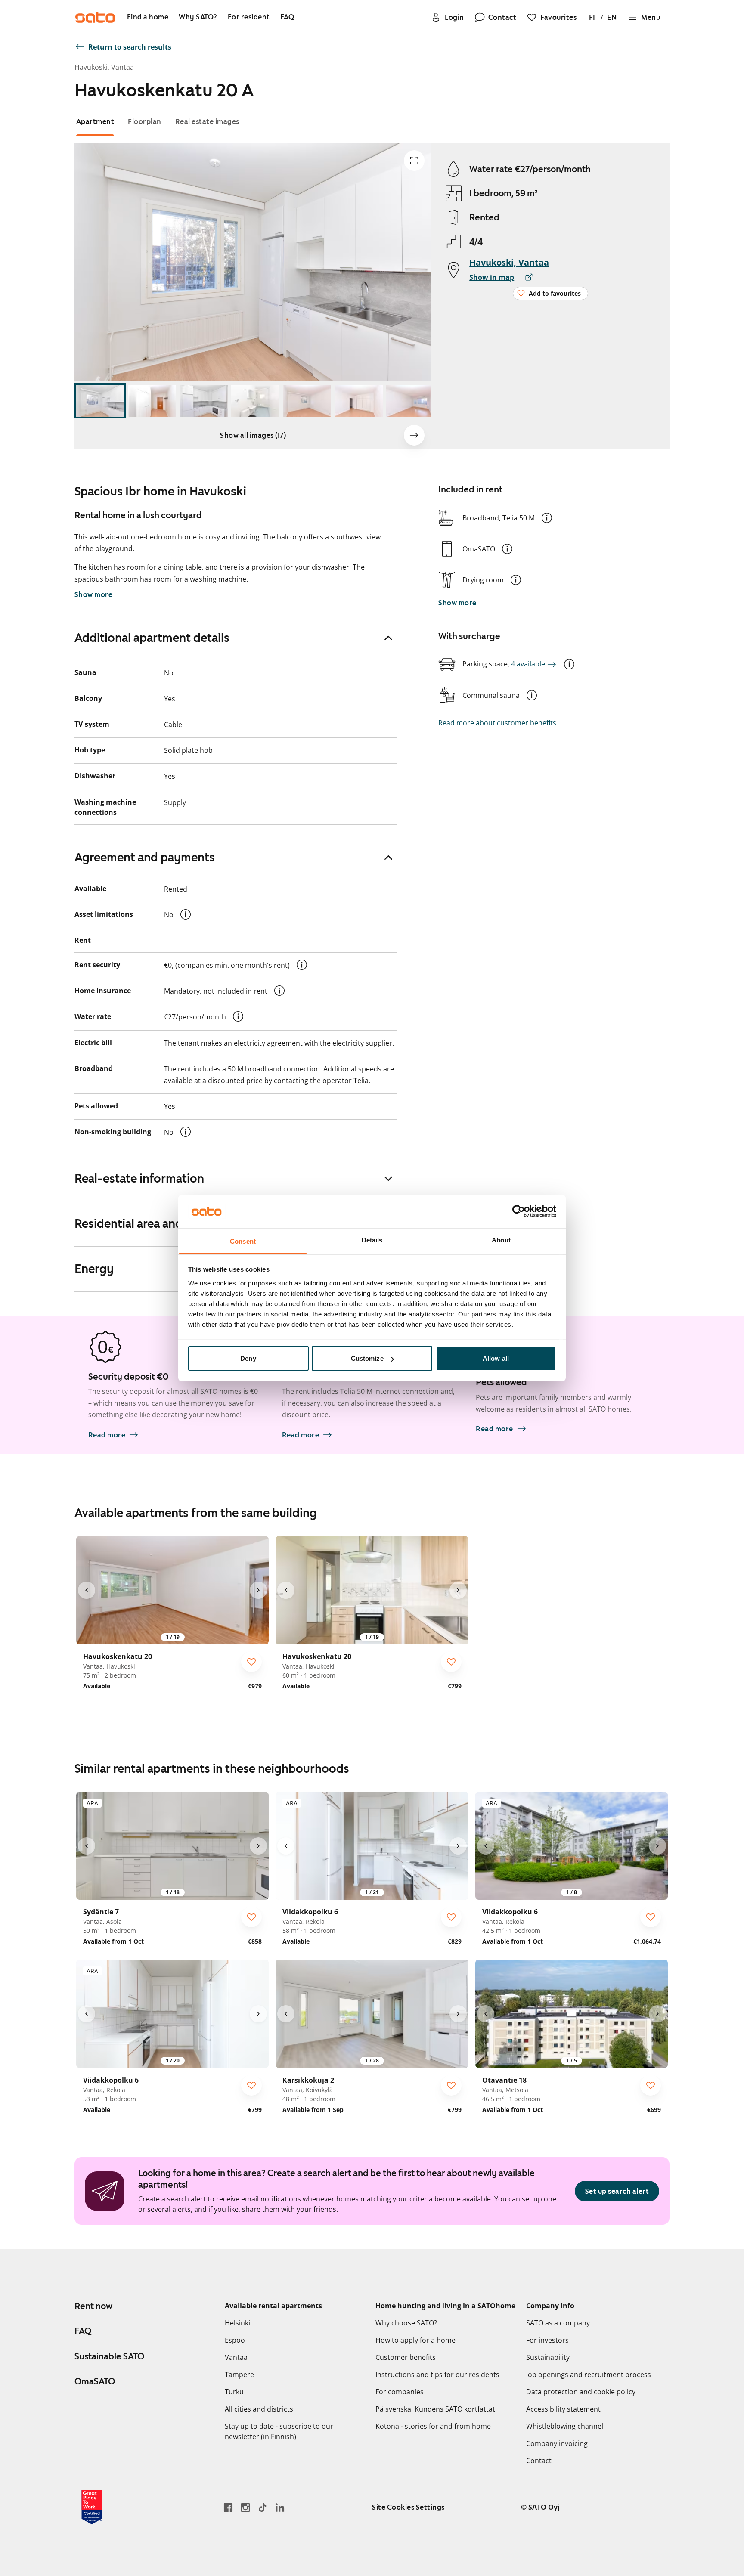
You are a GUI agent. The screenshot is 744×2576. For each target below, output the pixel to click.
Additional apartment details (152, 638)
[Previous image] (87, 1590)
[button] (547, 518)
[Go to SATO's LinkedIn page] (280, 2507)
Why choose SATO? (406, 2323)
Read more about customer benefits (497, 723)
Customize (367, 1358)
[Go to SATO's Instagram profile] (245, 2507)
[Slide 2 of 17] (152, 401)
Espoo (235, 2340)
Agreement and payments (145, 857)
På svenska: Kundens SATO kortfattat (435, 2409)
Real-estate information (139, 1178)
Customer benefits (406, 2357)
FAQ (83, 2331)
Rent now (93, 2306)
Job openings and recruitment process (589, 2375)
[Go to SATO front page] (95, 17)
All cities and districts (259, 2409)
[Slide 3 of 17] (204, 401)
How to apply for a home (415, 2340)
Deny (248, 1358)
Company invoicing (557, 2443)
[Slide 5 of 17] (307, 401)
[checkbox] (251, 1662)
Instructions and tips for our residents (437, 2375)
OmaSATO (95, 2381)
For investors (547, 2340)
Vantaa (236, 2357)
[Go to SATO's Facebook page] (228, 2507)
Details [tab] (372, 1240)
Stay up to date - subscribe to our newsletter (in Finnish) (279, 2431)
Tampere (239, 2375)
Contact (539, 2461)
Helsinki (237, 2323)
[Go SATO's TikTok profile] (263, 2507)
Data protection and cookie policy (581, 2392)
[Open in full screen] (414, 161)
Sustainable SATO (109, 2356)
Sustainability (548, 2357)
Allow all (496, 1358)
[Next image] (414, 435)
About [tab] (501, 1240)
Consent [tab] (243, 1241)
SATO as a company (558, 2323)
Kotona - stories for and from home (433, 2426)
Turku (234, 2392)
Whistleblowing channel (565, 2426)
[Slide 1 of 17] (100, 401)
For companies (400, 2392)
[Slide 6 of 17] (359, 401)
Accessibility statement (563, 2409)
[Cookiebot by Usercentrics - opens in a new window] (519, 1211)
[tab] (95, 122)
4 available (528, 664)
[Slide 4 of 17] (255, 401)
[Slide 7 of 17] (410, 401)
